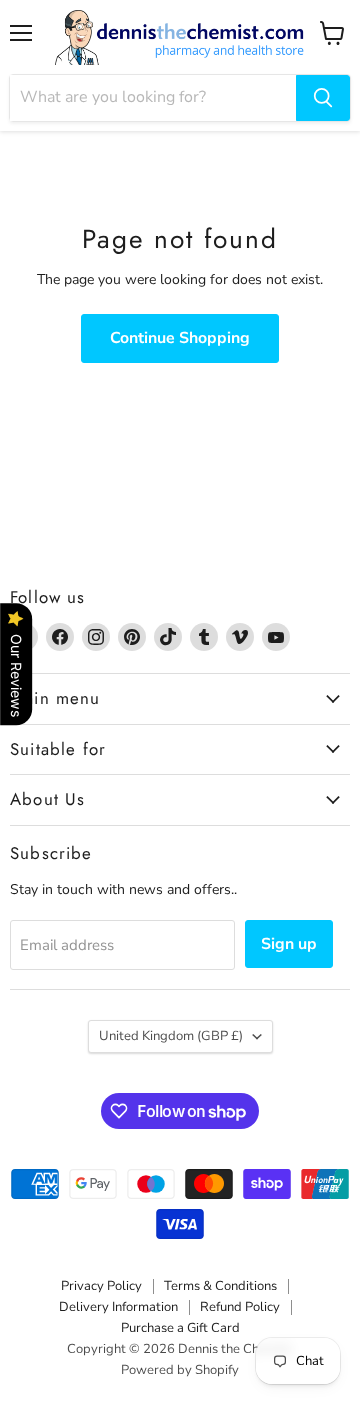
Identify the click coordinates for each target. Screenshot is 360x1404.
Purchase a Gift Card (180, 1328)
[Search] (323, 98)
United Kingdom (171, 1036)
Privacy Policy (101, 1286)
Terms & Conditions (220, 1286)
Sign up (289, 944)
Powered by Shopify (180, 1370)
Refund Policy (240, 1307)
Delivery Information (118, 1307)
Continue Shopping (180, 338)
